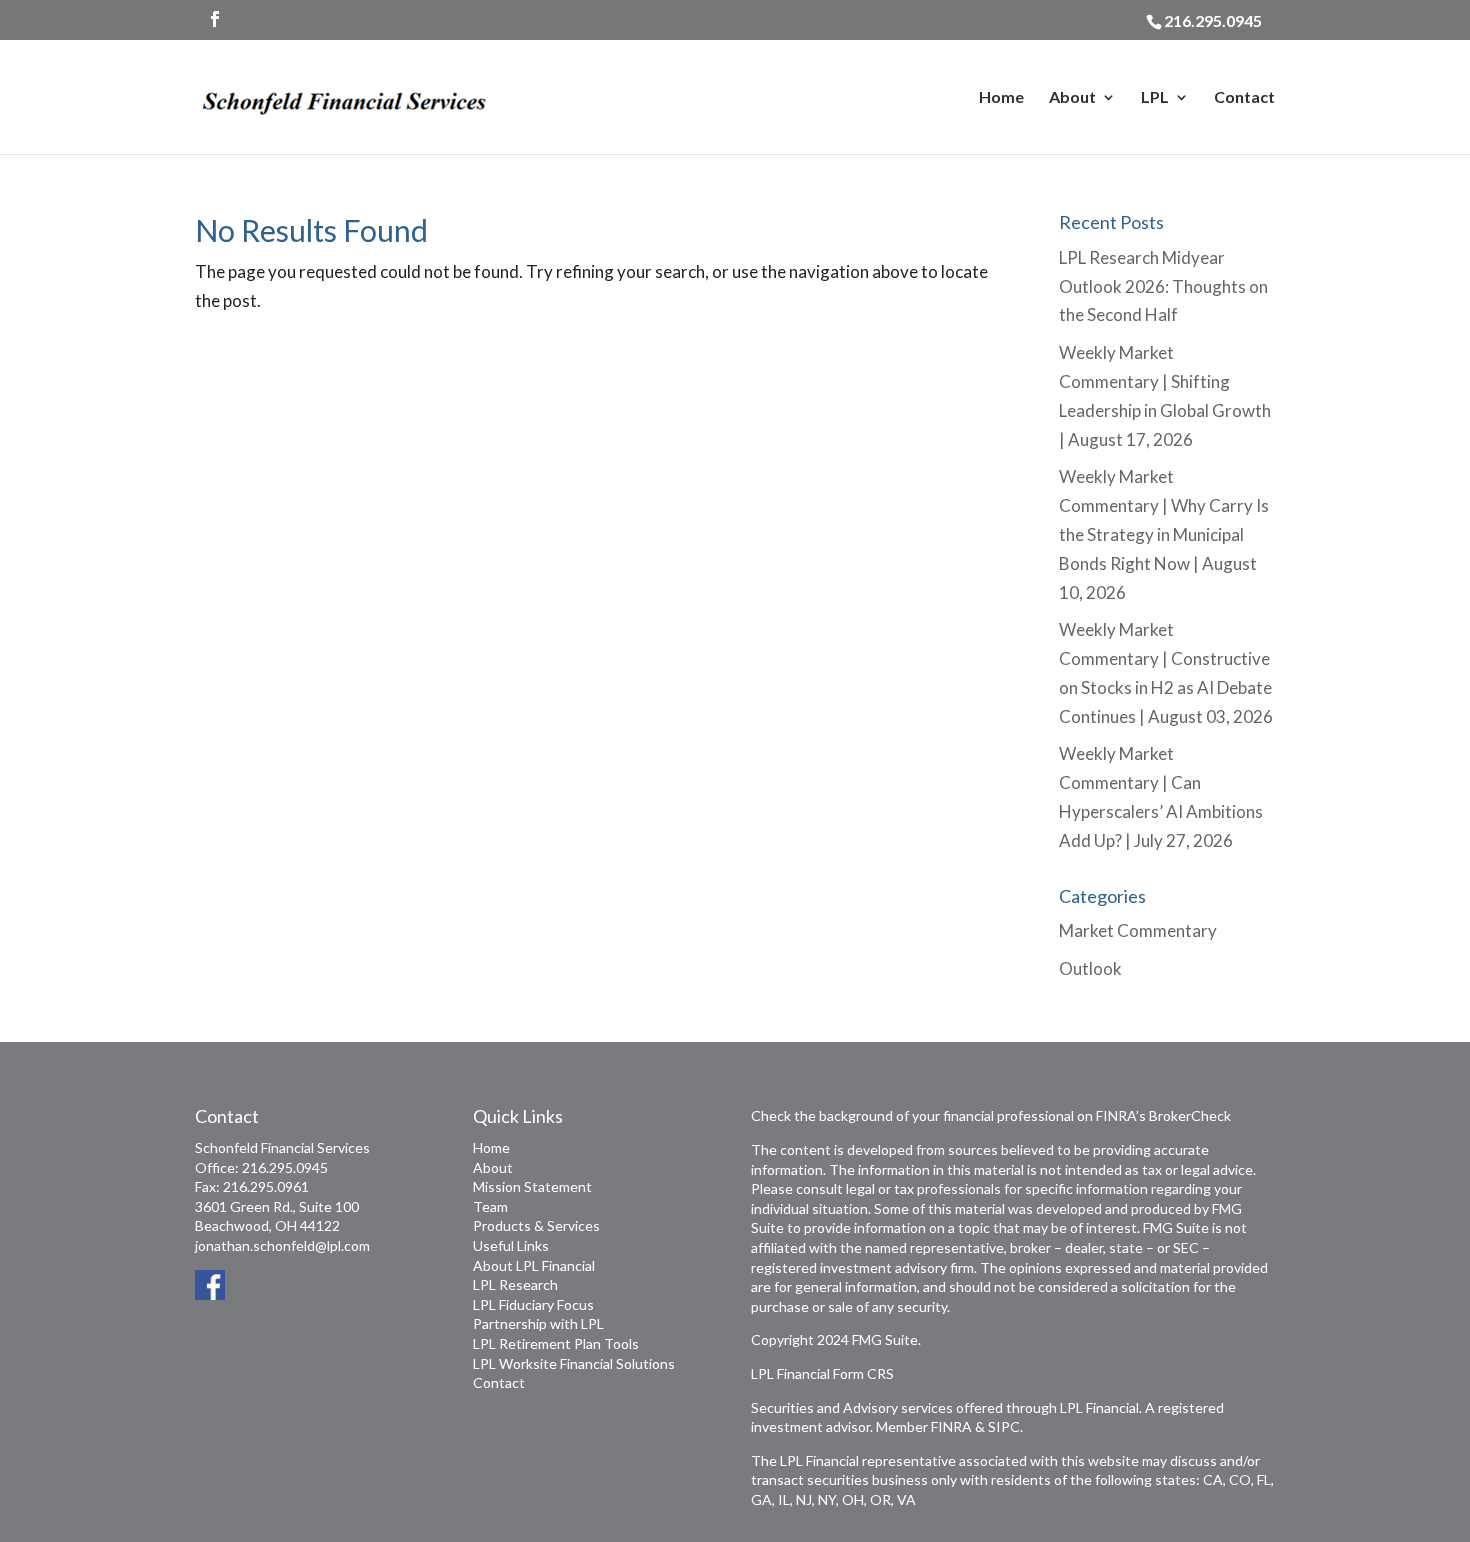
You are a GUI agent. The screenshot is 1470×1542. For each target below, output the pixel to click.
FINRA (951, 1426)
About (1072, 98)
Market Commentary (1138, 930)
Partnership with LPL (538, 1323)
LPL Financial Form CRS (822, 1373)
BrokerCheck (1190, 1115)
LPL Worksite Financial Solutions (574, 1363)
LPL (1155, 98)
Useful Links (511, 1245)
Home (1001, 98)
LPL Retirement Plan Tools (556, 1343)
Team (490, 1206)
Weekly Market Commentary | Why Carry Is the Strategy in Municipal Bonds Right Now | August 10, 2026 (1164, 534)
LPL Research (515, 1284)
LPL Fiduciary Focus (533, 1304)
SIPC (1004, 1426)
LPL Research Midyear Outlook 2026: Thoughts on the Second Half (1163, 286)
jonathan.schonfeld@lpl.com (282, 1245)
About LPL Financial (534, 1265)
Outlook (1090, 968)
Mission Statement (532, 1186)
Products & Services (536, 1225)
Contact (1244, 98)
